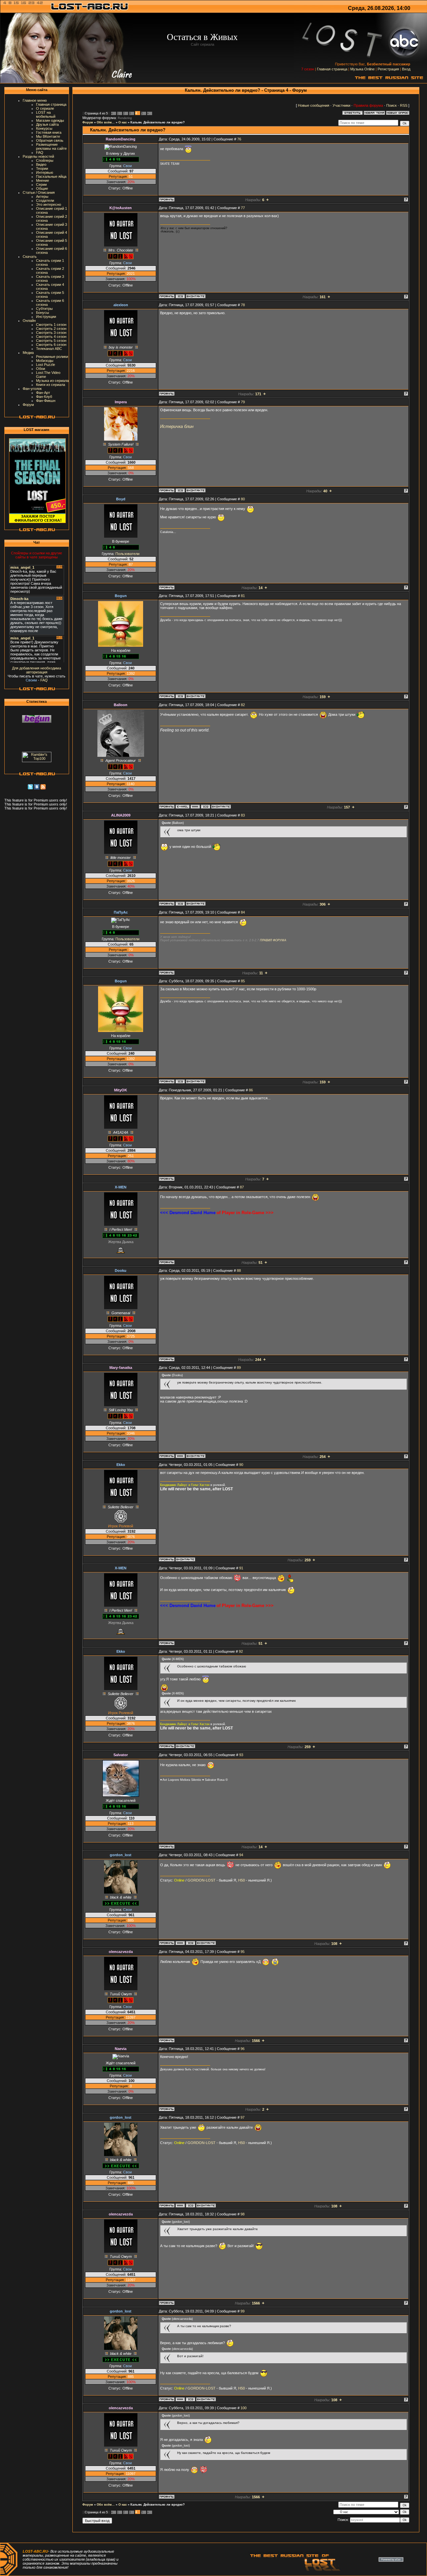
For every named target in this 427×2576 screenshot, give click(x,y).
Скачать (30, 256)
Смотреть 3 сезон (51, 333)
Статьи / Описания (39, 192)
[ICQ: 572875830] (180, 696)
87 (242, 1187)
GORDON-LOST (201, 1880)
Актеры (42, 196)
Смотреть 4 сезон (51, 337)
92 (241, 1651)
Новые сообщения (314, 105)
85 (243, 981)
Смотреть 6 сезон (51, 345)
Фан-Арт (43, 393)
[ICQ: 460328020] (180, 490)
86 (251, 1090)
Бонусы (43, 313)
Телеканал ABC (49, 349)
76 (239, 139)
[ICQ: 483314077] (180, 904)
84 (243, 912)
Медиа (28, 353)
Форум (28, 405)
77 (243, 208)
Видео (41, 164)
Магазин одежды (50, 120)
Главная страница (332, 69)
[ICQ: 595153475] (205, 807)
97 (243, 2117)
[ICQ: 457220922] (180, 296)
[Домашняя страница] (195, 807)
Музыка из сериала (52, 381)
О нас (123, 122)
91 (241, 1568)
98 (243, 2214)
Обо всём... (106, 122)
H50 (242, 1880)
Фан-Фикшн (46, 401)
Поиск (391, 105)
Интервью (45, 172)
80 (243, 499)
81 (243, 596)
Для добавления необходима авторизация (37, 670)
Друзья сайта (47, 124)
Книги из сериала (51, 385)
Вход (406, 69)
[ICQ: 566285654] (190, 1943)
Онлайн (29, 321)
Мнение (43, 180)
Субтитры (44, 309)
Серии (41, 184)
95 (243, 1952)
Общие (42, 188)
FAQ (40, 152)
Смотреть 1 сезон (51, 325)
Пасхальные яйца (51, 176)
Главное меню (35, 100)
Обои (41, 369)
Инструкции (46, 317)
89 (239, 1368)
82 (243, 705)
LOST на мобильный (46, 114)
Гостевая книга (49, 132)
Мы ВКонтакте (48, 136)
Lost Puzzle (46, 365)
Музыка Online (362, 69)
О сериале (45, 108)
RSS (404, 105)
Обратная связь (50, 140)
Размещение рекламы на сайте (51, 146)
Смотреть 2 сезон (51, 329)
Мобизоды (45, 361)
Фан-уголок (32, 389)
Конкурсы (44, 128)
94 (241, 1855)
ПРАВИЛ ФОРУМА (273, 940)
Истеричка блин (177, 426)
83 (243, 815)
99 (243, 2311)
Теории (42, 168)
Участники (341, 105)
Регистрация (388, 69)
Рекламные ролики (52, 357)
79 (243, 402)
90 (241, 1465)
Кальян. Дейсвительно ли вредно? (158, 122)
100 (244, 2408)
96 (243, 2049)
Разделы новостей (38, 156)
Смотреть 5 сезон (51, 341)
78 (243, 305)
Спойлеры (45, 160)
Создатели (45, 200)
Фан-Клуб (44, 397)
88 (239, 1270)
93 (241, 1755)
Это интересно (49, 204)
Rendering (125, 118)
